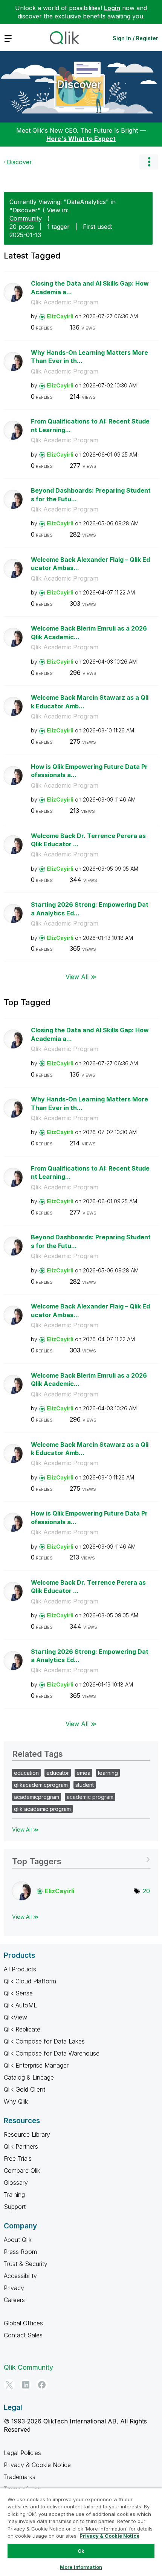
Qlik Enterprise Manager (36, 2065)
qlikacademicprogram (41, 1785)
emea (83, 1773)
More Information (81, 2567)
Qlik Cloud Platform (30, 1981)
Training (14, 2195)
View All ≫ (81, 977)
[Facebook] (42, 2385)
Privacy (14, 2288)
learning (108, 1773)
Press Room (20, 2252)
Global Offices (23, 2323)
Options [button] (149, 162)
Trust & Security (26, 2264)
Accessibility (20, 2276)
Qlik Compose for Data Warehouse (52, 2053)
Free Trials (18, 2159)
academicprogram (37, 1797)
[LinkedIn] (26, 2385)
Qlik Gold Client (24, 2089)
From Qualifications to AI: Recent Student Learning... (90, 426)
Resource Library (27, 2134)
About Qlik (18, 2240)
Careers (14, 2300)
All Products (20, 1969)
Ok (81, 2551)
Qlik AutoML (20, 2005)
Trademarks (20, 2477)
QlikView (15, 2017)
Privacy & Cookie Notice (37, 2465)
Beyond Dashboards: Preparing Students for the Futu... (91, 495)
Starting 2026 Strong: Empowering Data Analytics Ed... (90, 909)
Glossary (16, 2183)
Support (15, 2207)
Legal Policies (22, 2453)
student (85, 1785)
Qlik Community (28, 2367)
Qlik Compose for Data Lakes (44, 2041)
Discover (79, 85)
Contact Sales (23, 2335)
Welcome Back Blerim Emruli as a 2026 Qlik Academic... (89, 633)
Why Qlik (16, 2101)
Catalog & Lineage (29, 2077)
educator (58, 1773)
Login (112, 8)
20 (146, 1891)
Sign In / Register (135, 38)
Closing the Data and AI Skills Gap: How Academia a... (90, 288)
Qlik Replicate (22, 2029)
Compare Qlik (22, 2171)
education (26, 1773)
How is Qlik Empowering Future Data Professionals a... (89, 771)
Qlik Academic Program (65, 302)
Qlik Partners (21, 2146)
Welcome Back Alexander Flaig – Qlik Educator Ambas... (90, 564)
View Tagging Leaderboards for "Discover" (81, 1859)
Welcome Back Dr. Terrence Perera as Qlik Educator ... (88, 840)
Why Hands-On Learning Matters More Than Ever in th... (89, 357)
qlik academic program (42, 1809)
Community (26, 218)
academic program (90, 1797)
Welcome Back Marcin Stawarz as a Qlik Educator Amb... (90, 702)
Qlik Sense (18, 1993)
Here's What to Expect (81, 139)
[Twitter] (9, 2385)
